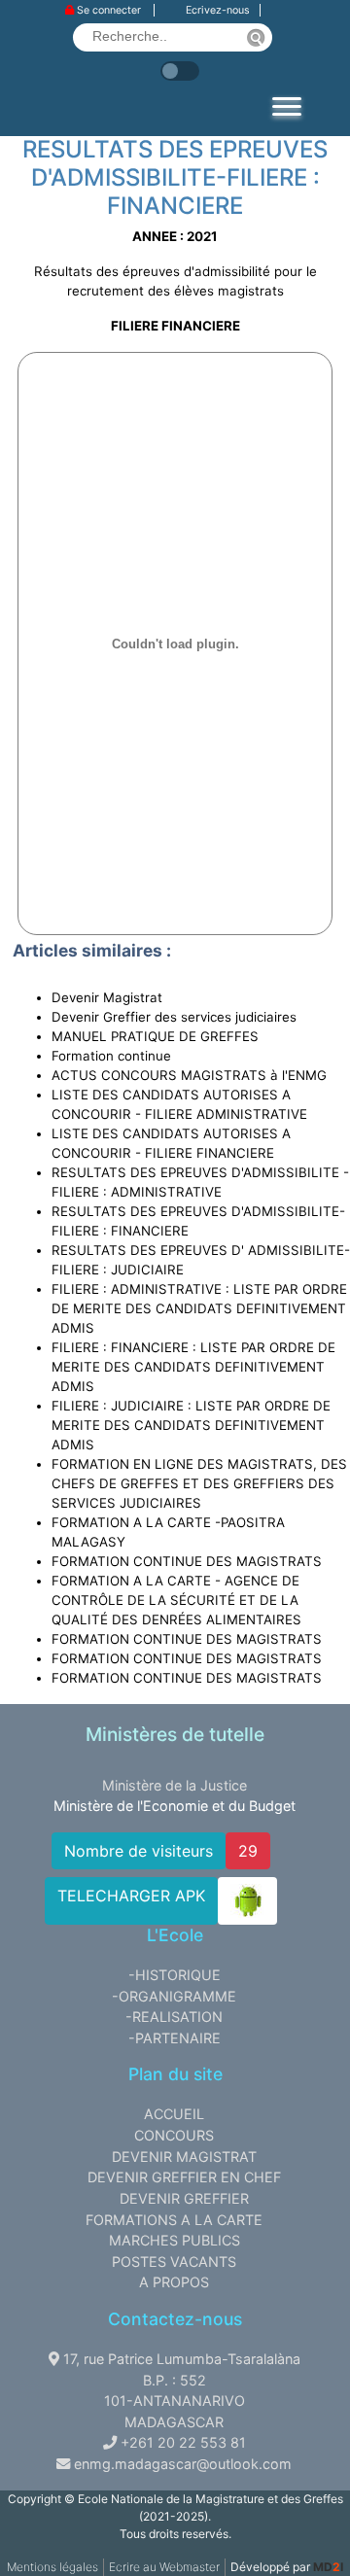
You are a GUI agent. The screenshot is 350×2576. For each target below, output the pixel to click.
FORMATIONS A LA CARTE (174, 2220)
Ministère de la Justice (175, 1785)
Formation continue (111, 1056)
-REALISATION (174, 2017)
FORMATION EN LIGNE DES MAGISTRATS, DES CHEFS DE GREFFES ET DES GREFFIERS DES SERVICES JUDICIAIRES (199, 1483)
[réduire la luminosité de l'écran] (204, 61)
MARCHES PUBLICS (175, 2240)
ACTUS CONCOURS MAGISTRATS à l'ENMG (189, 1075)
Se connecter (109, 10)
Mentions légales (52, 2567)
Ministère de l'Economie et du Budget (175, 1806)
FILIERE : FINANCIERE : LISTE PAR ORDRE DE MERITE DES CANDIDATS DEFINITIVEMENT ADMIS (193, 1367)
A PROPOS (174, 2282)
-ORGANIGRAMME (174, 1996)
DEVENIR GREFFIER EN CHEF (184, 2177)
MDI (328, 2567)
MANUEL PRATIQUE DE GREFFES (155, 1036)
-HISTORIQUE (175, 1975)
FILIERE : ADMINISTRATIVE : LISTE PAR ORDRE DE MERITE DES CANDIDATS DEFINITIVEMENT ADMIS (199, 1308)
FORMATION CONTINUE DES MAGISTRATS (187, 1561)
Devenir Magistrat (107, 997)
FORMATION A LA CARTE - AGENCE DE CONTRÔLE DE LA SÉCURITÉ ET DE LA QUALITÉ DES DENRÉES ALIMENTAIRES (176, 1600)
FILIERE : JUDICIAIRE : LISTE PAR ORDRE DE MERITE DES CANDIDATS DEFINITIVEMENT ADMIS (191, 1425)
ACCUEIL (174, 2114)
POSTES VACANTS (174, 2262)
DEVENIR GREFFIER (184, 2198)
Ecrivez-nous (218, 10)
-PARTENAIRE (175, 2038)
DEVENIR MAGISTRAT (184, 2157)
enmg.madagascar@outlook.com (183, 2464)
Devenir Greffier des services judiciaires (174, 1017)
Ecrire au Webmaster (164, 2567)
